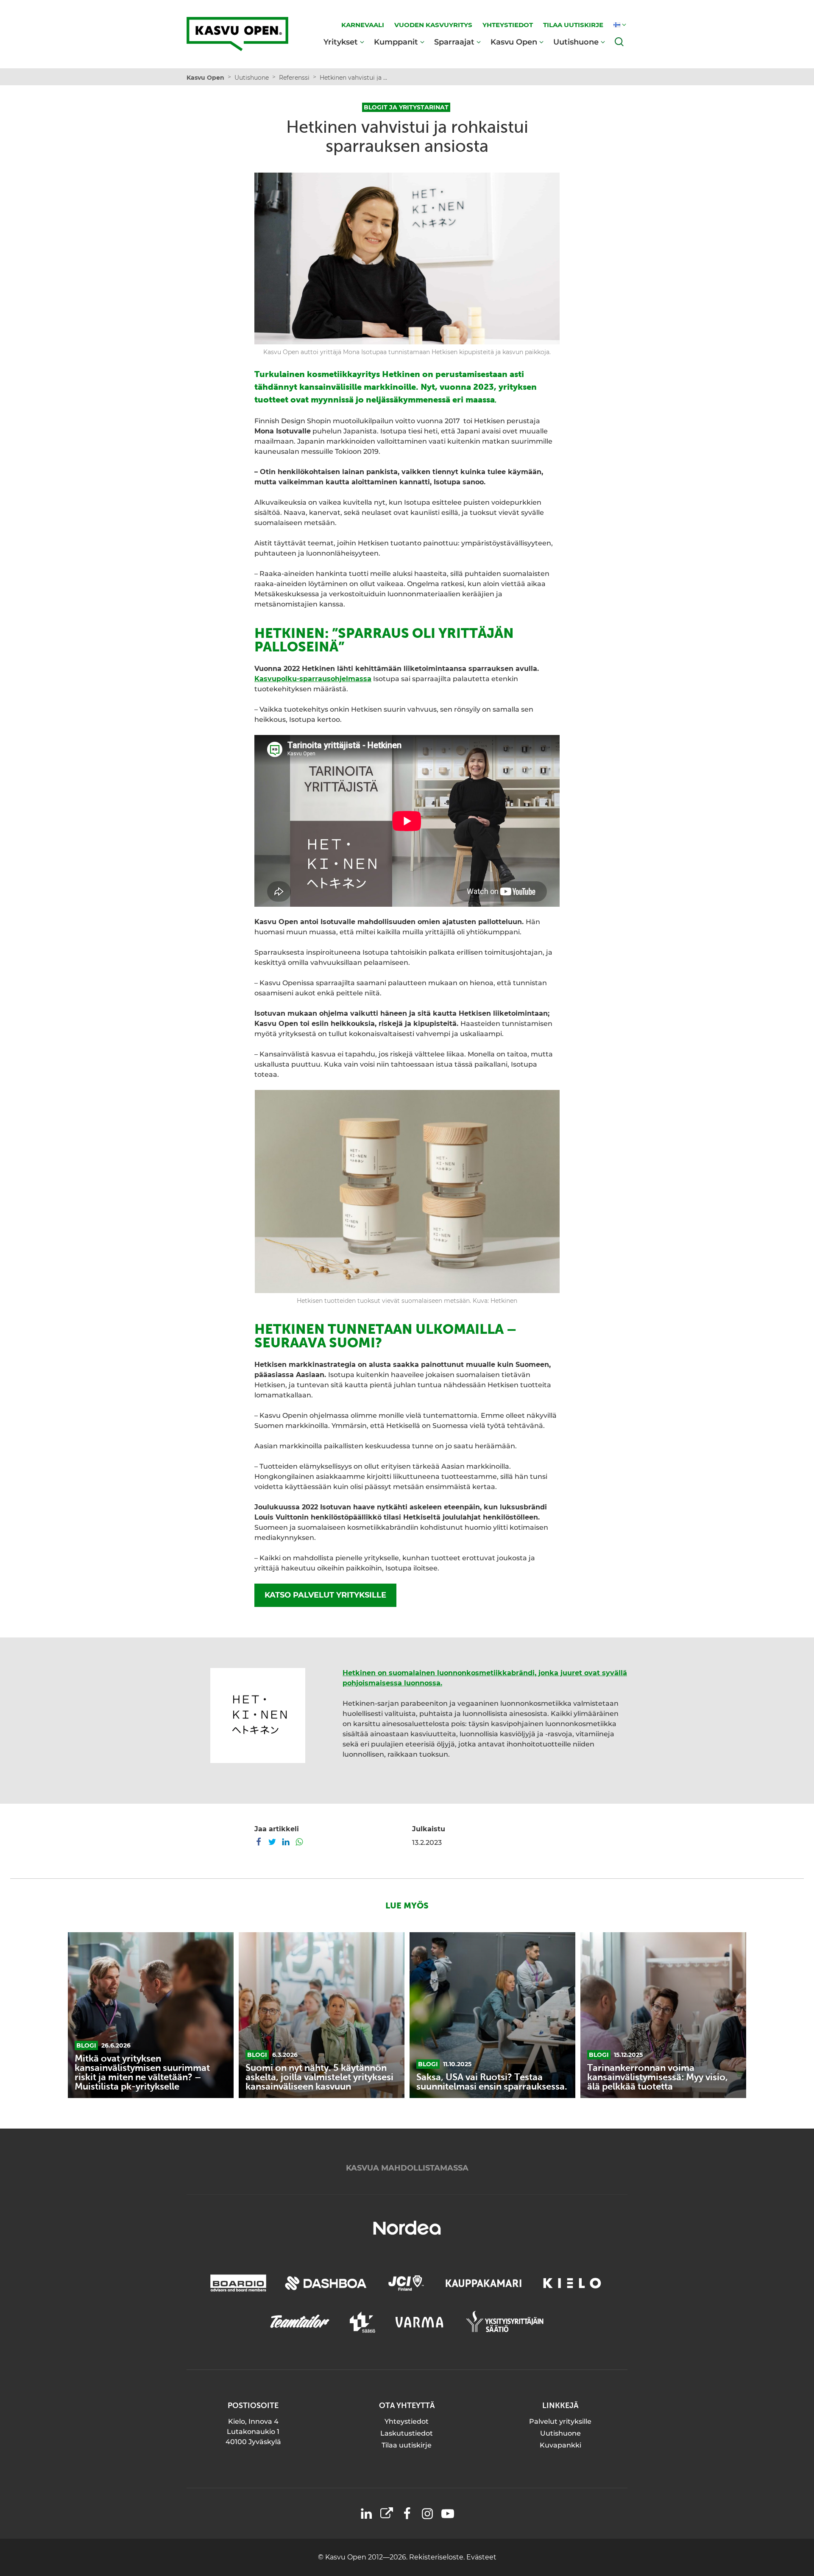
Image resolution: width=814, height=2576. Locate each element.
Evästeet (481, 2557)
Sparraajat (454, 42)
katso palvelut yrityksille (325, 1595)
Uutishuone (576, 42)
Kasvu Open (514, 42)
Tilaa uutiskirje (407, 2445)
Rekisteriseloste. (438, 2557)
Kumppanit (396, 42)
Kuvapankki (560, 2445)
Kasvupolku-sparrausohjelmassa (313, 679)
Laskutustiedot (407, 2433)
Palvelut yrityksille (560, 2421)
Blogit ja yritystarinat (406, 107)
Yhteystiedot (407, 2421)
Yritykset (341, 42)
